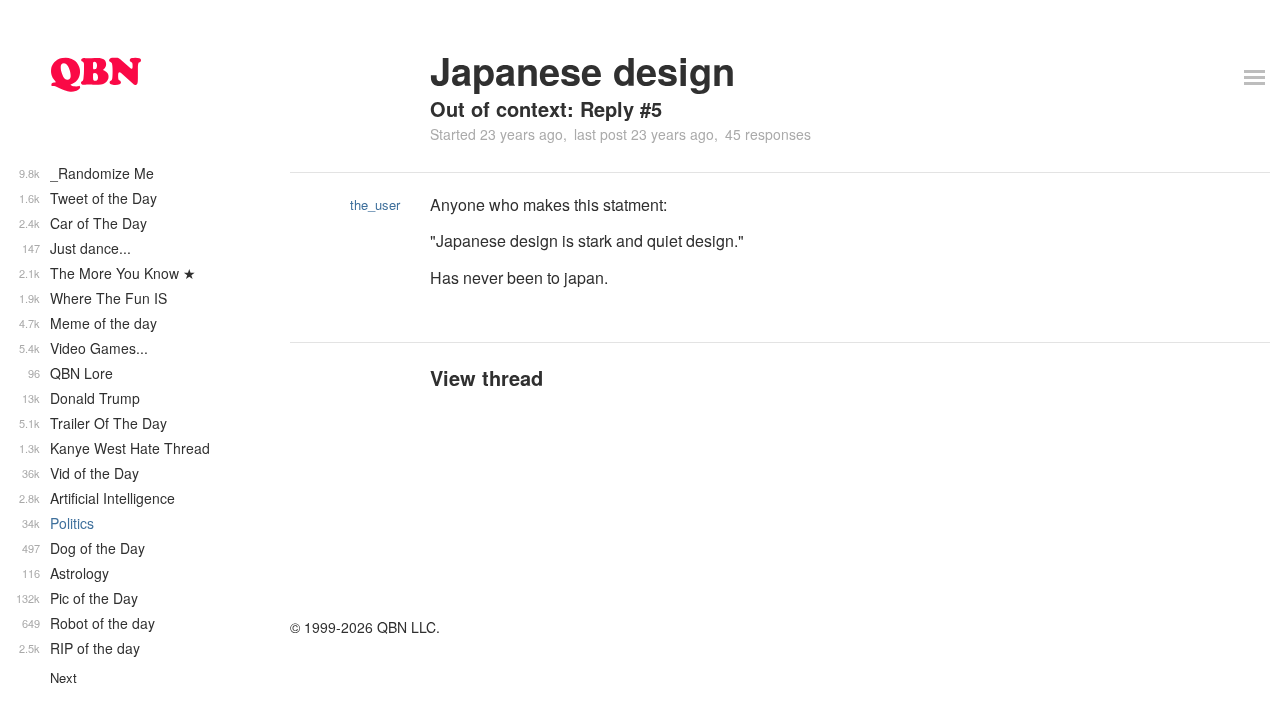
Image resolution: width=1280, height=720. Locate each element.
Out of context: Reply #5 (546, 108)
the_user (375, 204)
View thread (486, 377)
